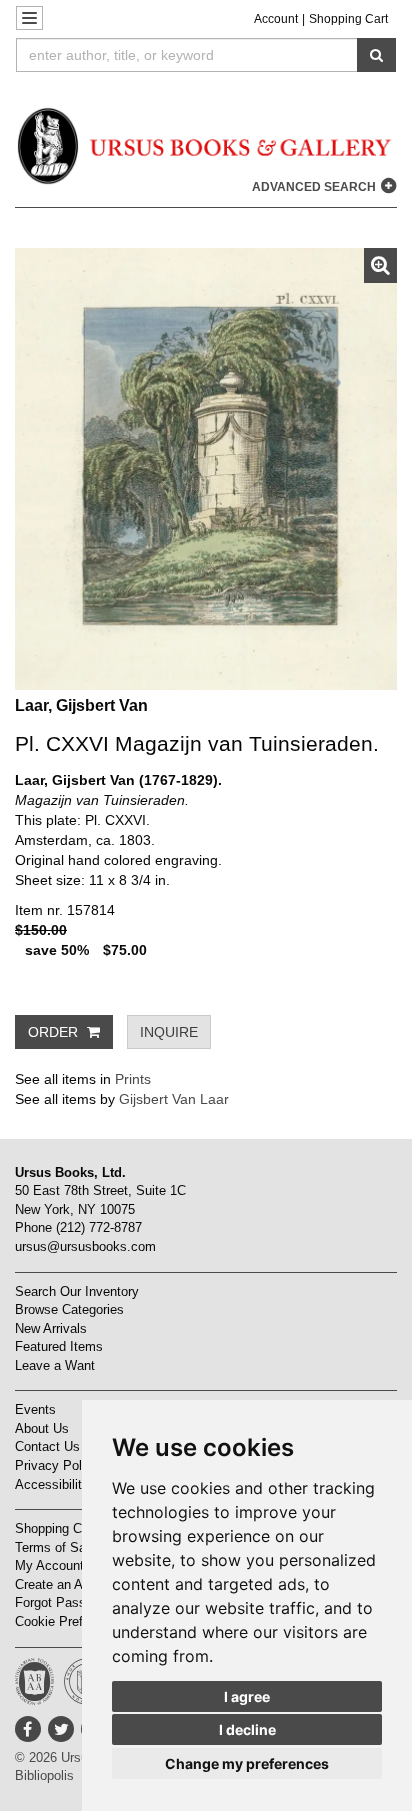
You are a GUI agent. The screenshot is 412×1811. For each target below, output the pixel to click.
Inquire (169, 1032)
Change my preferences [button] (247, 1763)
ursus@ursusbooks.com (85, 1246)
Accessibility (52, 1484)
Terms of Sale (55, 1547)
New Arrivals (51, 1328)
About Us (42, 1428)
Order (55, 1032)
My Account (49, 1565)
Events (35, 1409)
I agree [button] (247, 1696)
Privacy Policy (57, 1465)
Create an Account (68, 1584)
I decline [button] (247, 1729)
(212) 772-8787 (99, 1227)
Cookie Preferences (72, 1621)
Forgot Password (64, 1602)
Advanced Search (315, 187)
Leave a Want (55, 1365)
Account (276, 19)
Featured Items (59, 1346)
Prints (133, 1079)
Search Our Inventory (77, 1291)
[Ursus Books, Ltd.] (206, 146)
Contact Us (47, 1446)
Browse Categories (69, 1309)
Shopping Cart (348, 19)
